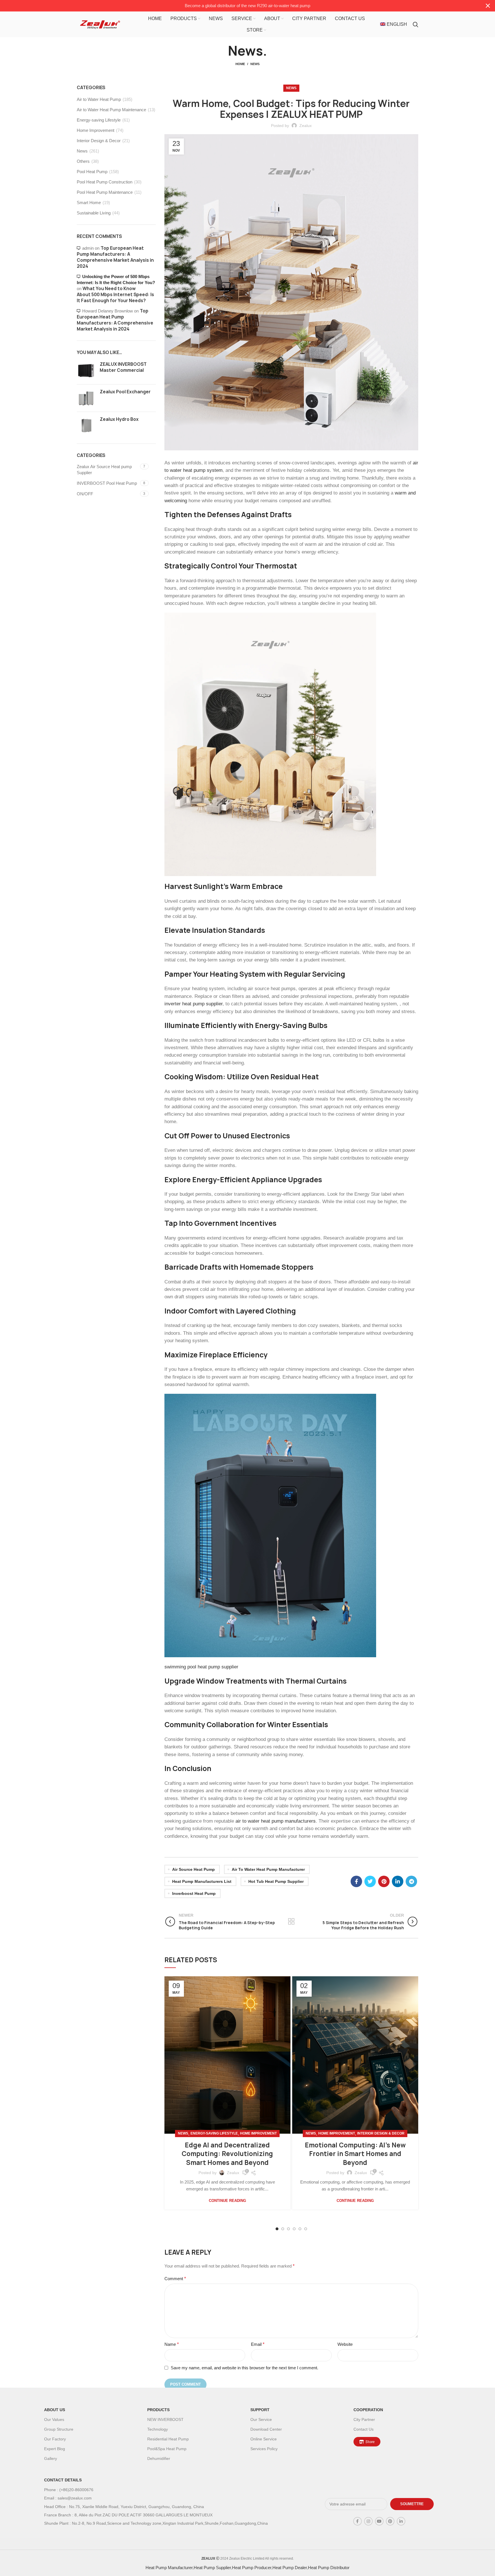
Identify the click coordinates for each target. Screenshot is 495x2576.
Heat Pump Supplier (212, 2568)
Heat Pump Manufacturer (169, 2568)
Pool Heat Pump (92, 172)
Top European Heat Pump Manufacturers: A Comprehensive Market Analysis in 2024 (115, 257)
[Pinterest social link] (384, 1881)
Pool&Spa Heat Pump (167, 2449)
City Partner (364, 2419)
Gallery (51, 2458)
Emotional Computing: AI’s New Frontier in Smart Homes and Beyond (355, 2154)
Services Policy (264, 2449)
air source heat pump (194, 1869)
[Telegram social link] (411, 1881)
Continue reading (227, 2201)
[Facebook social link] (356, 1881)
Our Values (54, 2419)
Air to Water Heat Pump (99, 99)
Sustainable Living (94, 213)
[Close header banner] (488, 6)
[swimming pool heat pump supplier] (270, 1525)
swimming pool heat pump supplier (201, 1667)
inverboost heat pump (194, 1893)
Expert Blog (55, 2449)
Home (240, 64)
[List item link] (173, 2490)
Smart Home (89, 203)
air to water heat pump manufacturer (268, 1869)
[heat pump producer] (270, 744)
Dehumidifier (159, 2458)
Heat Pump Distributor (329, 2568)
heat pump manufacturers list (202, 1881)
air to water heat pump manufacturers (276, 1821)
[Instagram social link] (368, 2521)
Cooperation (368, 2410)
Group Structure (59, 2429)
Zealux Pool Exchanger (125, 392)
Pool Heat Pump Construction (105, 182)
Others (83, 161)
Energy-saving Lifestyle (214, 2133)
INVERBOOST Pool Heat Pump (107, 483)
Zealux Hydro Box (119, 419)
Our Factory (55, 2439)
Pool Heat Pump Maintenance (105, 192)
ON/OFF (85, 494)
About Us (55, 2410)
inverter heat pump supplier (194, 1004)
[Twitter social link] (370, 1881)
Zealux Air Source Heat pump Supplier (104, 470)
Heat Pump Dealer (290, 2568)
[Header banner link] (239, 6)
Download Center (266, 2429)
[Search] (416, 24)
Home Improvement (258, 2133)
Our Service (261, 2419)
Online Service (264, 2439)
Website (345, 2344)
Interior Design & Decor (381, 2133)
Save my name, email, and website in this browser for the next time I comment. (244, 2368)
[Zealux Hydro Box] (86, 426)
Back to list (291, 1922)
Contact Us (364, 2429)
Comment (175, 2279)
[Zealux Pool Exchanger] (86, 398)
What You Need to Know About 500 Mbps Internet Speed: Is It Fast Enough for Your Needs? (115, 295)
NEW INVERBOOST (165, 2419)
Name (172, 2344)
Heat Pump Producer (252, 2568)
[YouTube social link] (379, 2521)
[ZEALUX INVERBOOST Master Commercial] (86, 371)
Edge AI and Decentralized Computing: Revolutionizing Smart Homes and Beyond (227, 2154)
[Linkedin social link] (398, 1881)
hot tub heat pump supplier (276, 1881)
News (255, 64)
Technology (158, 2429)
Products (158, 2410)
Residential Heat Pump (168, 2439)
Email (258, 2344)
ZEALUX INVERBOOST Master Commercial (123, 367)
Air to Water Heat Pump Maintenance (111, 110)
